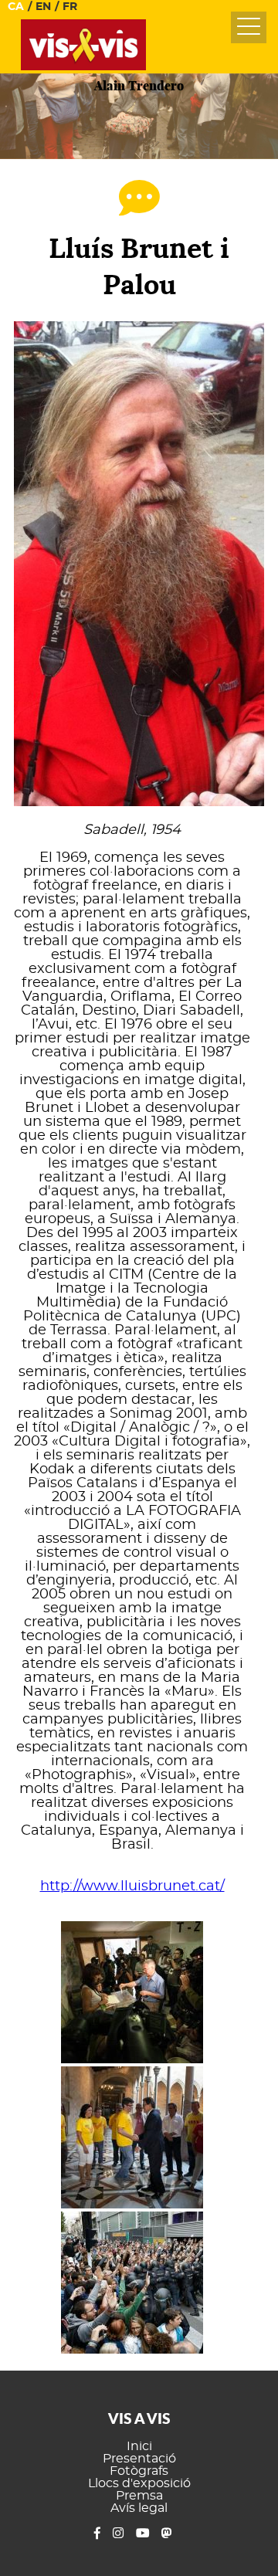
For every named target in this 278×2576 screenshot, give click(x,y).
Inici (139, 2446)
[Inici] (83, 66)
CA (16, 7)
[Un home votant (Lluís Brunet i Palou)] (132, 1994)
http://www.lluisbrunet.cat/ (132, 1886)
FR (70, 7)
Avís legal (139, 2508)
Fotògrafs (139, 2471)
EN (43, 7)
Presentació (139, 2459)
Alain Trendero (139, 85)
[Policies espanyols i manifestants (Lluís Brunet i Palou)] (132, 2284)
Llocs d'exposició (139, 2483)
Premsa (139, 2496)
